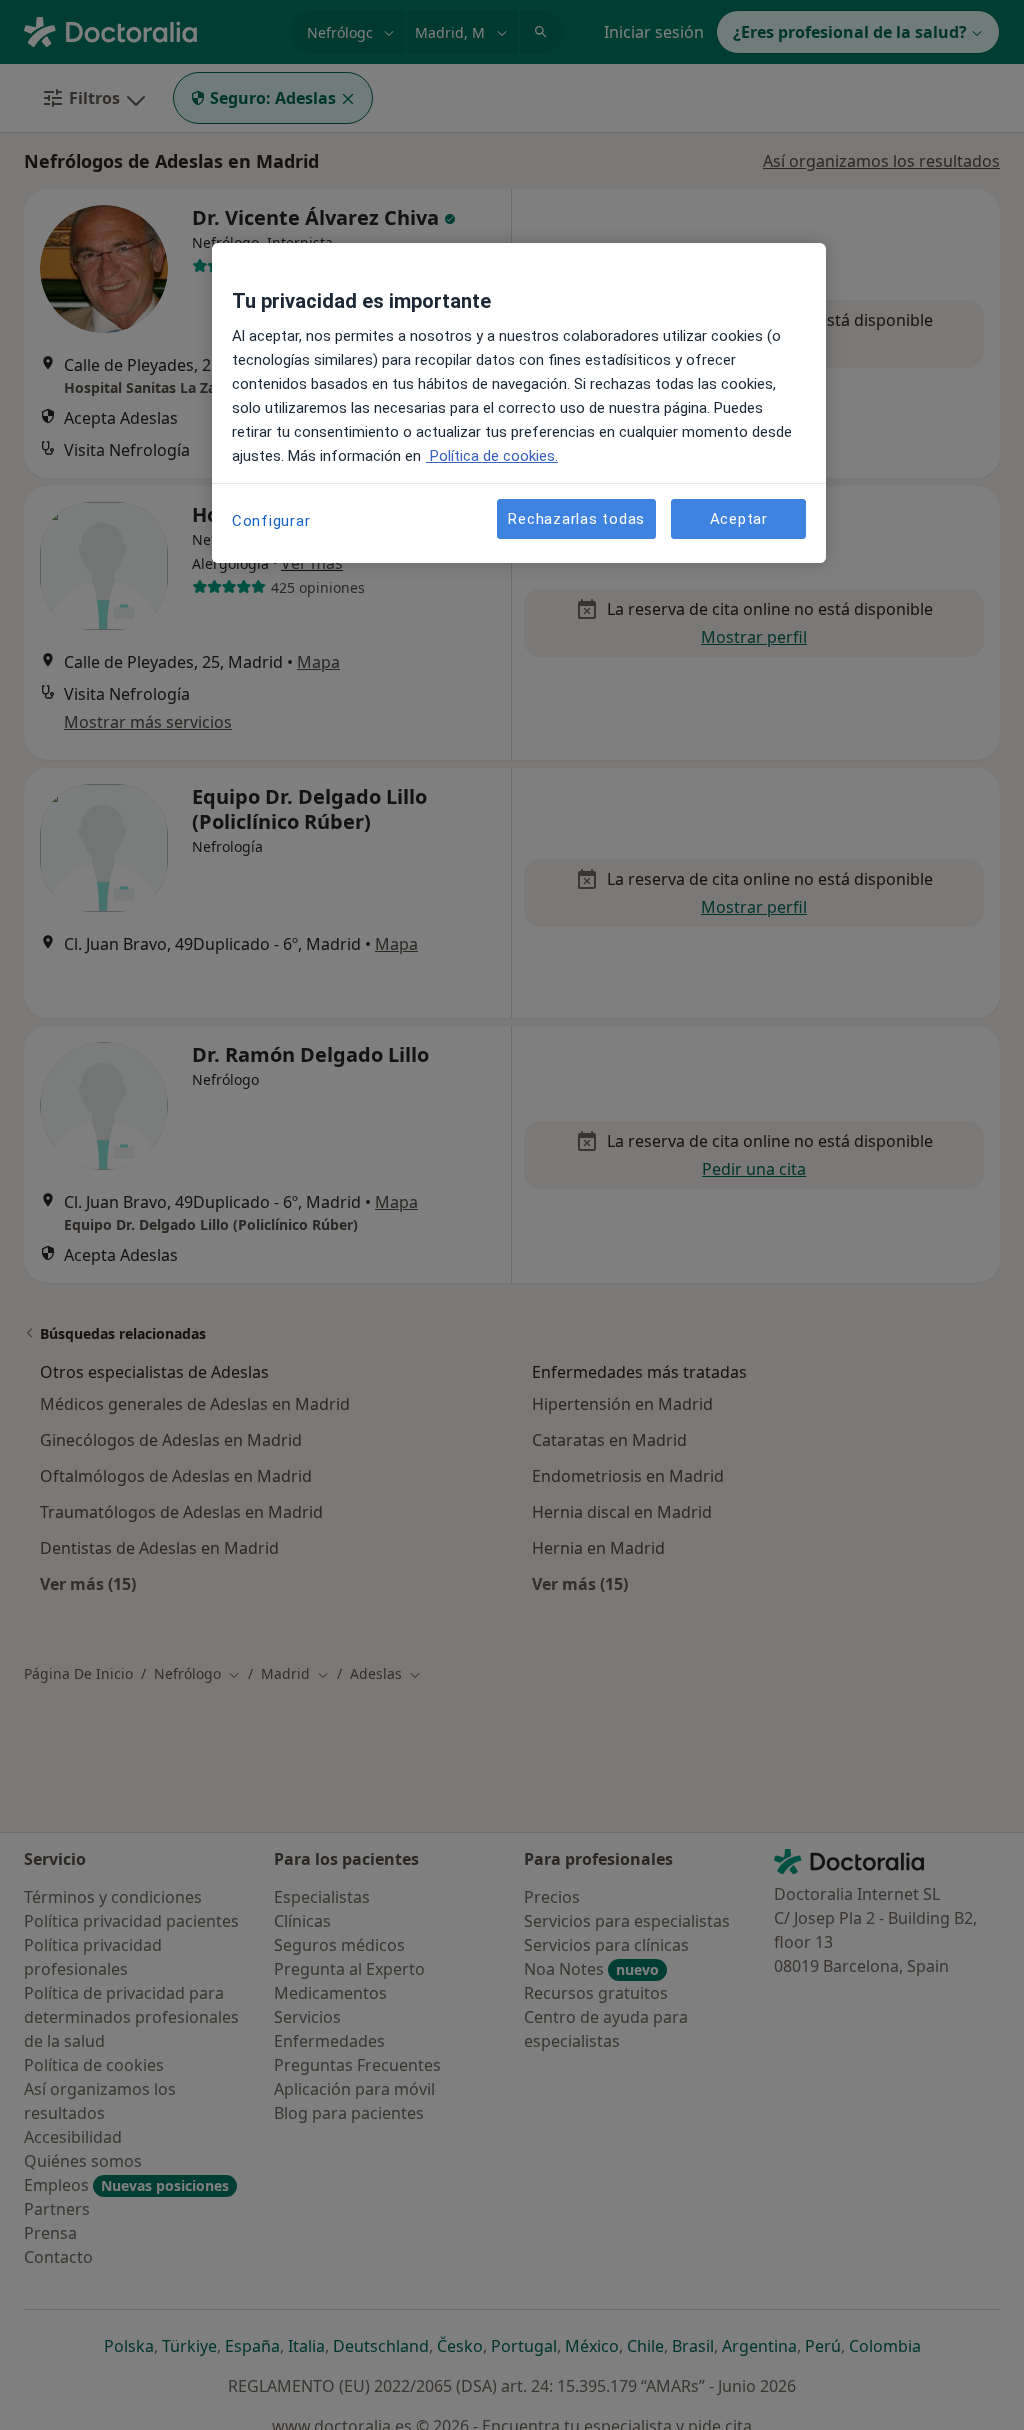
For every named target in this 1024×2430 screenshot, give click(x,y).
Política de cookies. (492, 456)
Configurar (271, 521)
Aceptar (739, 519)
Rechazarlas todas (576, 519)
